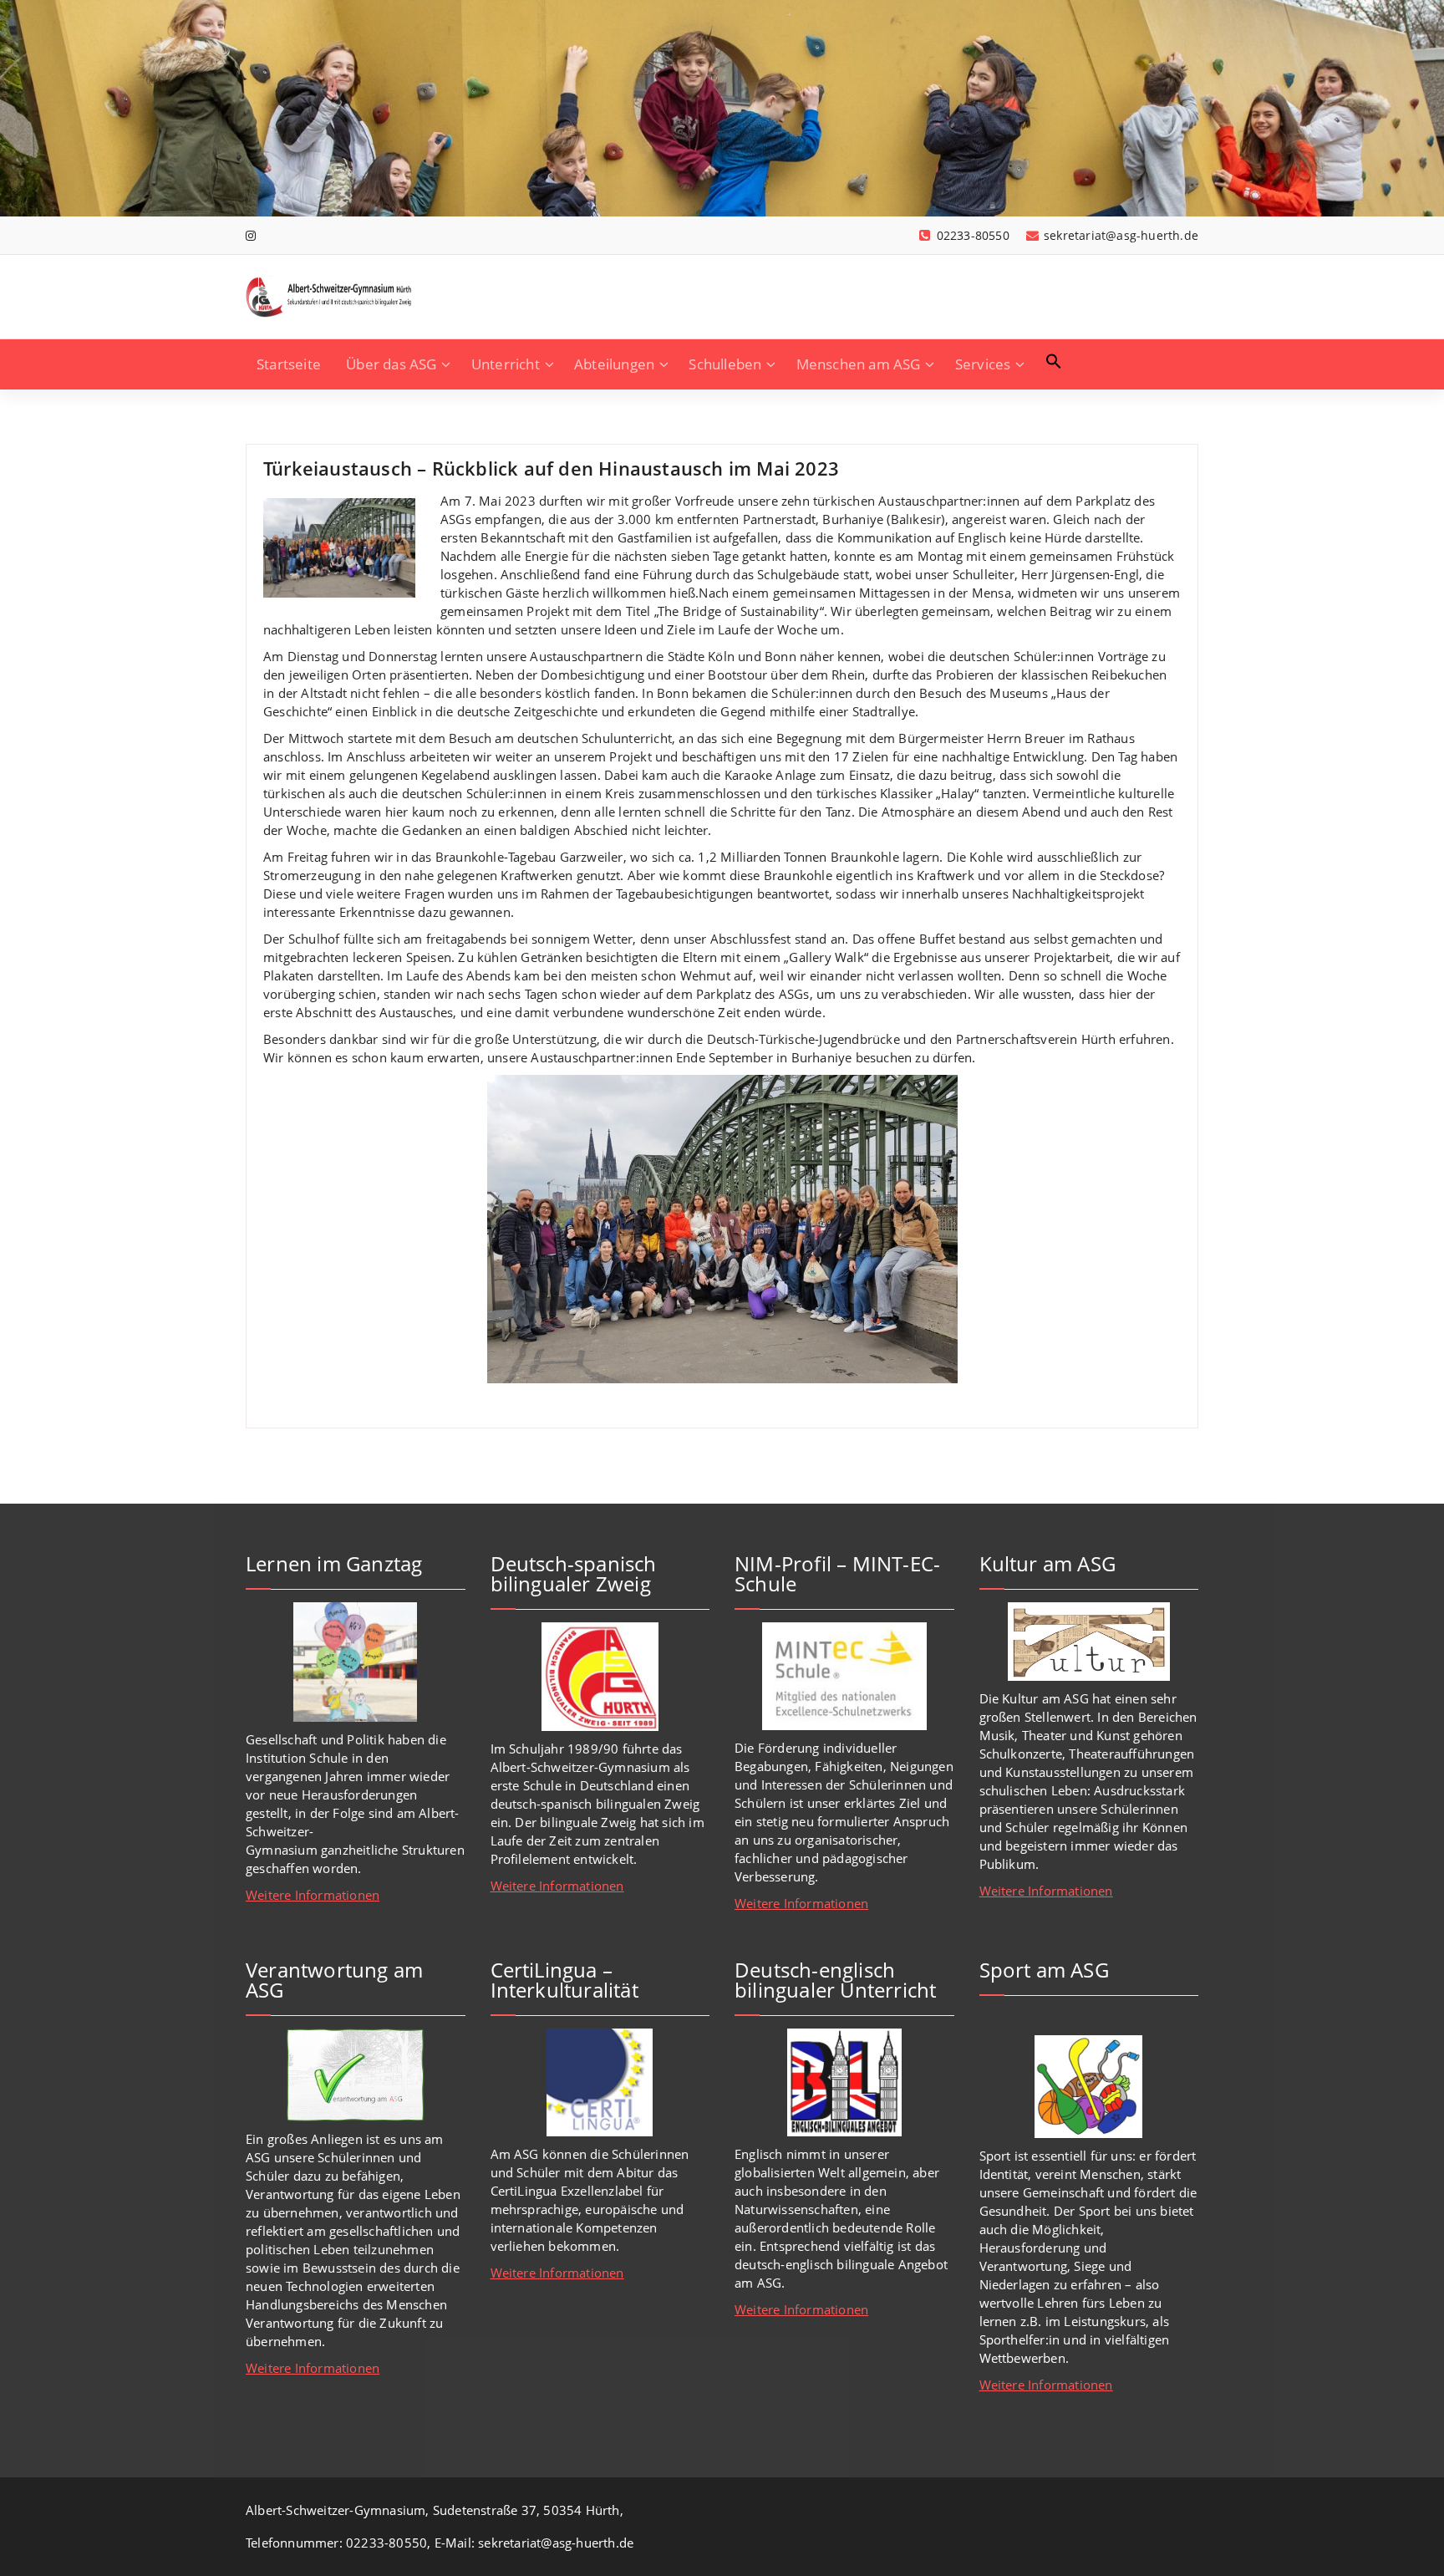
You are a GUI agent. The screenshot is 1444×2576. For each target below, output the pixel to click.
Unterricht (506, 364)
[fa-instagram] (251, 235)
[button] (1054, 361)
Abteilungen (614, 364)
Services (983, 364)
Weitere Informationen (313, 1895)
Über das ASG (391, 364)
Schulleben (725, 364)
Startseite (289, 364)
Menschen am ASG (859, 364)
